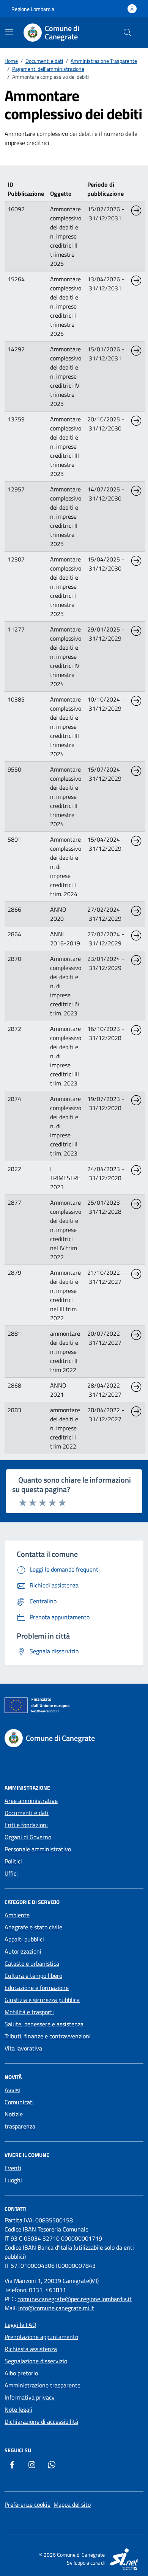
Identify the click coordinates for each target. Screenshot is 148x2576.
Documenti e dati (27, 1813)
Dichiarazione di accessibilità (41, 2422)
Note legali (18, 2409)
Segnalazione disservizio (36, 2361)
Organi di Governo (28, 1837)
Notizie (14, 2114)
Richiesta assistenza (31, 2349)
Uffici (11, 1873)
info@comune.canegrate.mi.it (56, 2308)
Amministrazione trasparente (43, 2385)
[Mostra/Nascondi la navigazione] (9, 32)
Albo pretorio (21, 2373)
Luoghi (13, 2180)
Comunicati (19, 2102)
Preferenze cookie (28, 2504)
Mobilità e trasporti (29, 2012)
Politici (13, 1861)
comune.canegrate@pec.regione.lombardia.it (75, 2299)
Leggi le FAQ (20, 2325)
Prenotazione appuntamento (41, 2337)
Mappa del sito (72, 2504)
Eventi (13, 2168)
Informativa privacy (30, 2397)
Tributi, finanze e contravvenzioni (48, 2036)
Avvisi (12, 2090)
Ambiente (17, 1915)
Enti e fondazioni (26, 1825)
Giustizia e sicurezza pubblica (42, 2000)
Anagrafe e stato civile (33, 1927)
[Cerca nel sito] (128, 33)
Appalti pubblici (24, 1939)
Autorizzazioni (23, 1951)
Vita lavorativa (23, 2048)
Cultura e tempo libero (33, 1976)
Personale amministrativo (38, 1849)
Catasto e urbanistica (32, 1963)
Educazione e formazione (37, 1988)
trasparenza (20, 2126)
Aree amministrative (31, 1801)
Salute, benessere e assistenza (44, 2024)
